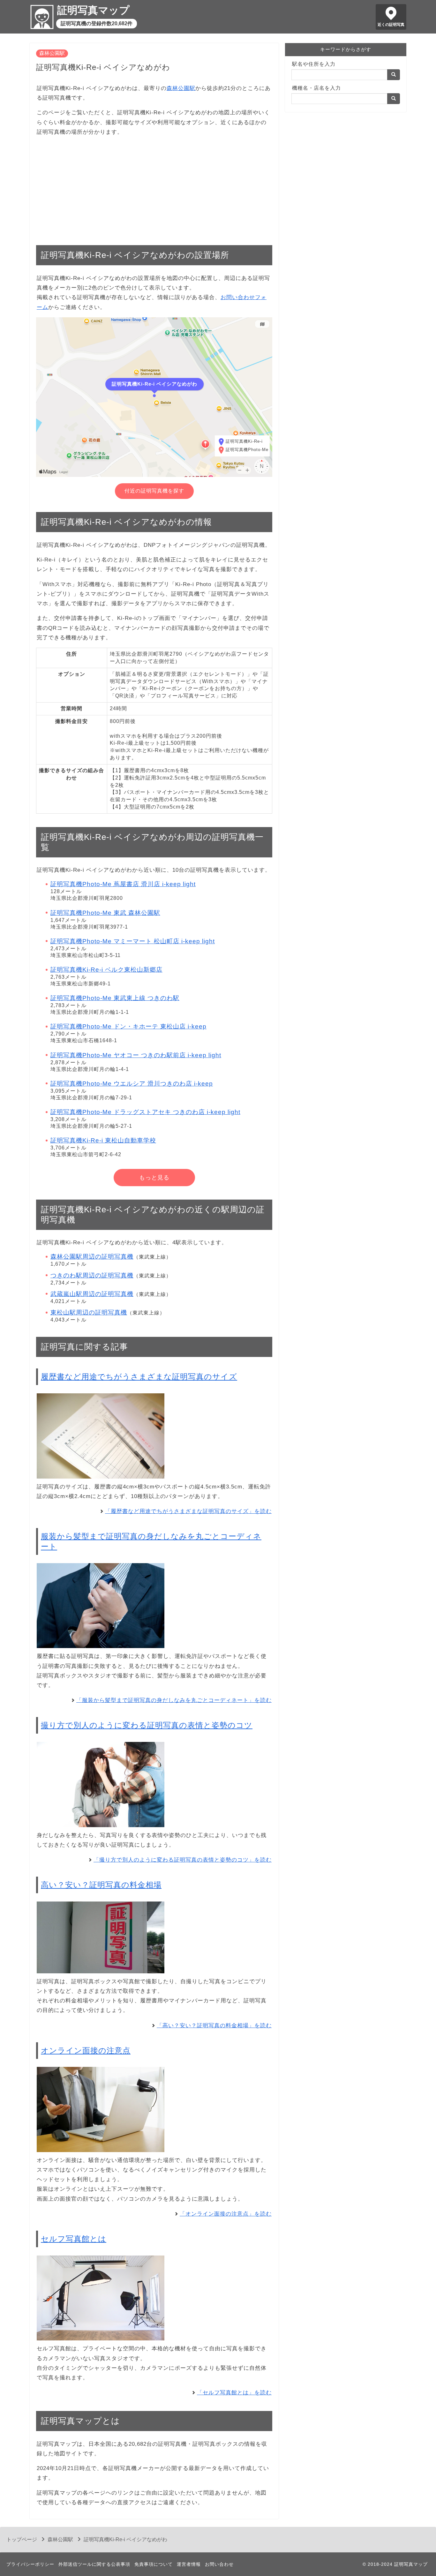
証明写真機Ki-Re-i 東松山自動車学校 (103, 1140)
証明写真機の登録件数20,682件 (97, 23)
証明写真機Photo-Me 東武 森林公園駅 (105, 913)
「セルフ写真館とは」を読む (234, 2393)
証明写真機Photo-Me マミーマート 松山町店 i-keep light (133, 941)
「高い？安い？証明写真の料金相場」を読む (214, 2026)
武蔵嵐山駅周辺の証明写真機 (92, 1294)
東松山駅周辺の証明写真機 (89, 1312)
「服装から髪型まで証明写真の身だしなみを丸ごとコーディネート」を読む (174, 1700)
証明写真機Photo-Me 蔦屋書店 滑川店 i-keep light (123, 884)
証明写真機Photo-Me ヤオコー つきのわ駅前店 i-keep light (136, 1055)
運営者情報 (189, 2564)
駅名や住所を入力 (314, 64)
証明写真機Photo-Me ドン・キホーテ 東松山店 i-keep (128, 1026)
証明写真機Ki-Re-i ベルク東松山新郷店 (106, 970)
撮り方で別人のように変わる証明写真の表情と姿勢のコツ (147, 1725)
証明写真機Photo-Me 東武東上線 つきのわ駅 (115, 998)
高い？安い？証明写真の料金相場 (101, 1885)
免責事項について (154, 2564)
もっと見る (154, 1178)
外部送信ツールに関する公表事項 (94, 2564)
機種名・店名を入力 (316, 88)
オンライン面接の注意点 (86, 2050)
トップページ (22, 2539)
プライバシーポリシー (30, 2564)
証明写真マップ (93, 10)
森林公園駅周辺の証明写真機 (92, 1257)
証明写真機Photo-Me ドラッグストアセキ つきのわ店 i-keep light (145, 1112)
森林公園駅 (52, 53)
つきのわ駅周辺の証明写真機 (92, 1275)
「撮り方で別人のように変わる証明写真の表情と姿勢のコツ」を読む (183, 1860)
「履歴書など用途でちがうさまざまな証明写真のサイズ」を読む (188, 1511)
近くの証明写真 (391, 25)
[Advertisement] (154, 187)
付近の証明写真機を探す (154, 491)
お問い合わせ (219, 2564)
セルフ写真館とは (74, 2239)
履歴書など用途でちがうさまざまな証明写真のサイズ (139, 1377)
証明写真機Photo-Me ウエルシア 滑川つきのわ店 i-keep (132, 1084)
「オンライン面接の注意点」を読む (226, 2214)
